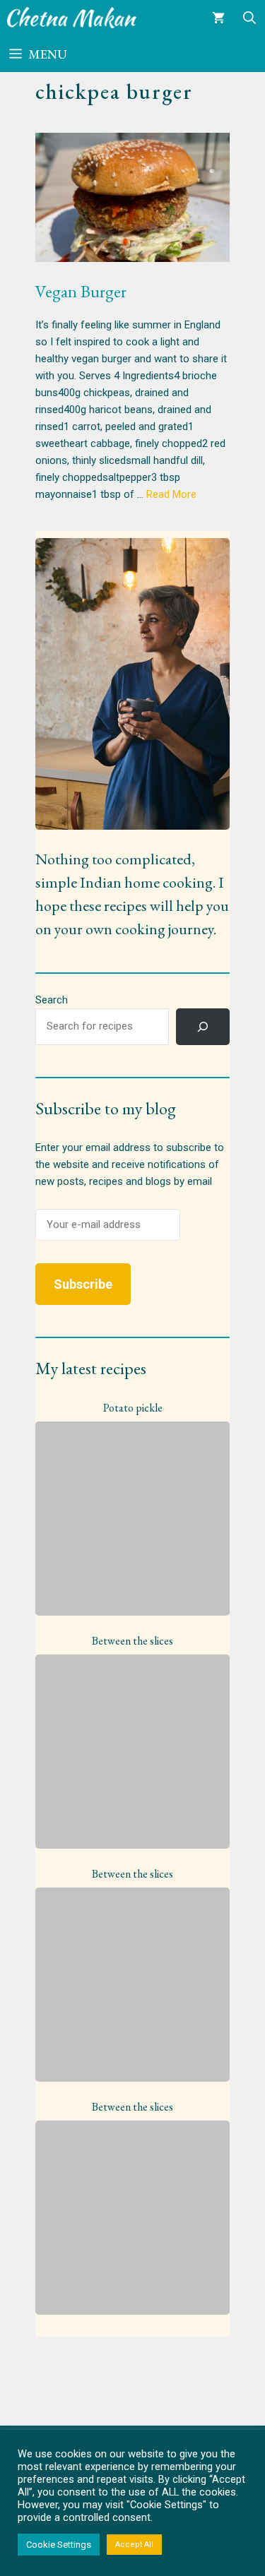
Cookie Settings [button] (59, 2545)
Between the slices (132, 1641)
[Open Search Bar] (249, 18)
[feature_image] (132, 1517)
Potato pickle (133, 1408)
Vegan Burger (81, 291)
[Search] (203, 1027)
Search (52, 1000)
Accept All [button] (134, 2545)
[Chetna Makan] (72, 18)
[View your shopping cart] (218, 18)
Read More (171, 494)
